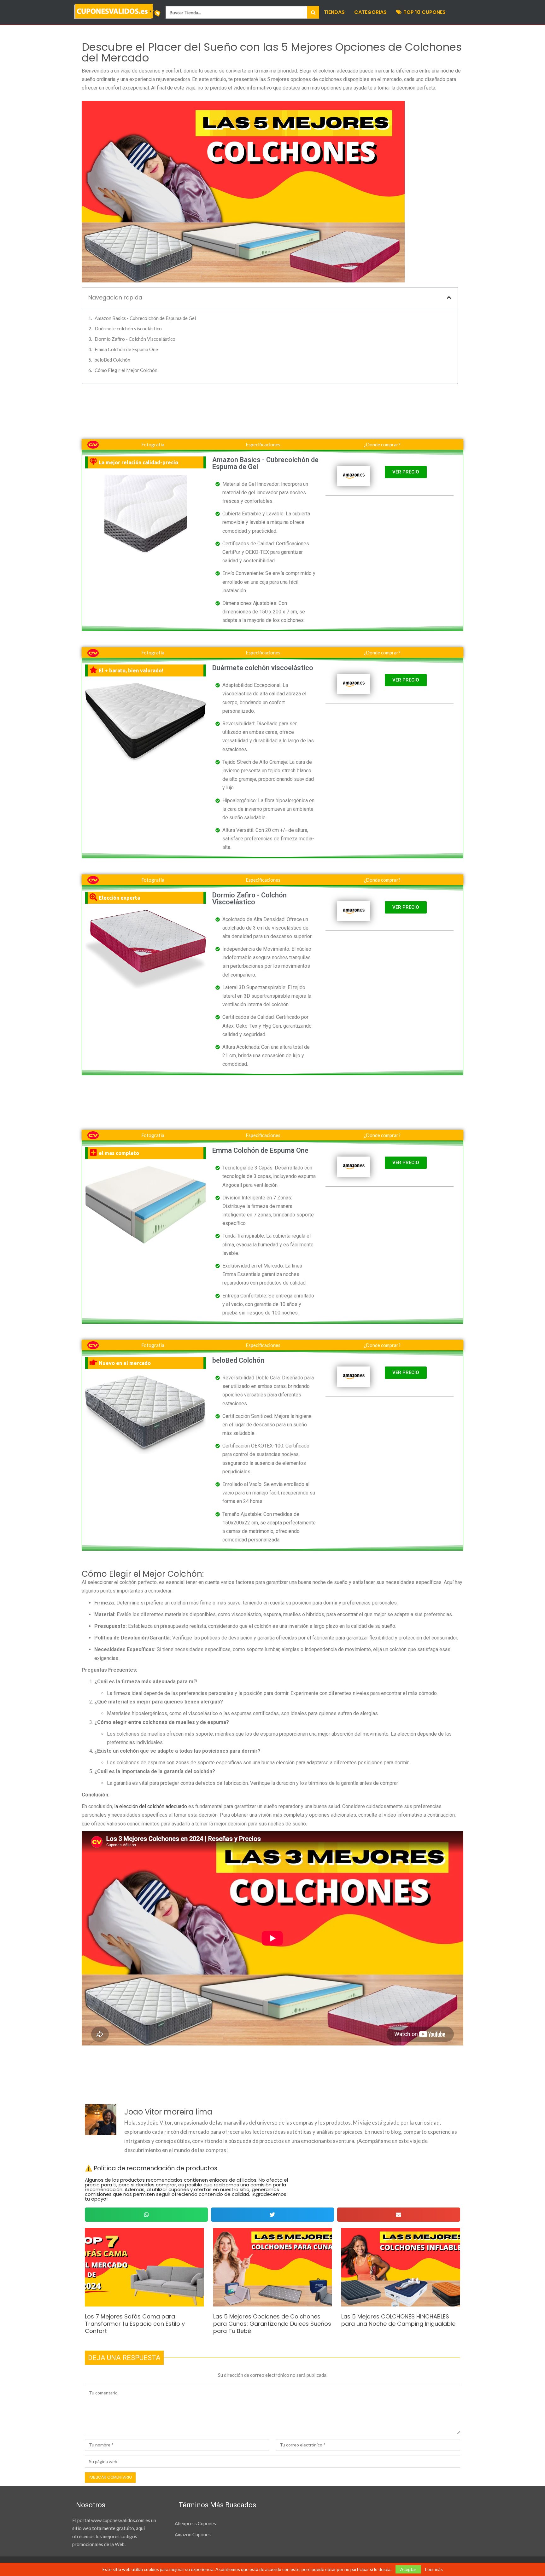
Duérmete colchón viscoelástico (128, 328)
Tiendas (334, 12)
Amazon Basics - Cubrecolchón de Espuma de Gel (145, 318)
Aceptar (408, 2569)
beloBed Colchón (112, 360)
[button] (449, 297)
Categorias (370, 12)
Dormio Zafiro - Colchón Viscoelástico (135, 339)
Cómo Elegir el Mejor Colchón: (127, 370)
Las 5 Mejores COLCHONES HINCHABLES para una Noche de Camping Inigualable (398, 2320)
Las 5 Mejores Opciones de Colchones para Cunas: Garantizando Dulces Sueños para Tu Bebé (272, 2324)
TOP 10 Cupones (425, 12)
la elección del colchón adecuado (151, 1806)
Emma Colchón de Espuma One (126, 349)
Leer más (434, 2569)
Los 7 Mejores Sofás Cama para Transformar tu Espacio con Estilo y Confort (135, 2324)
